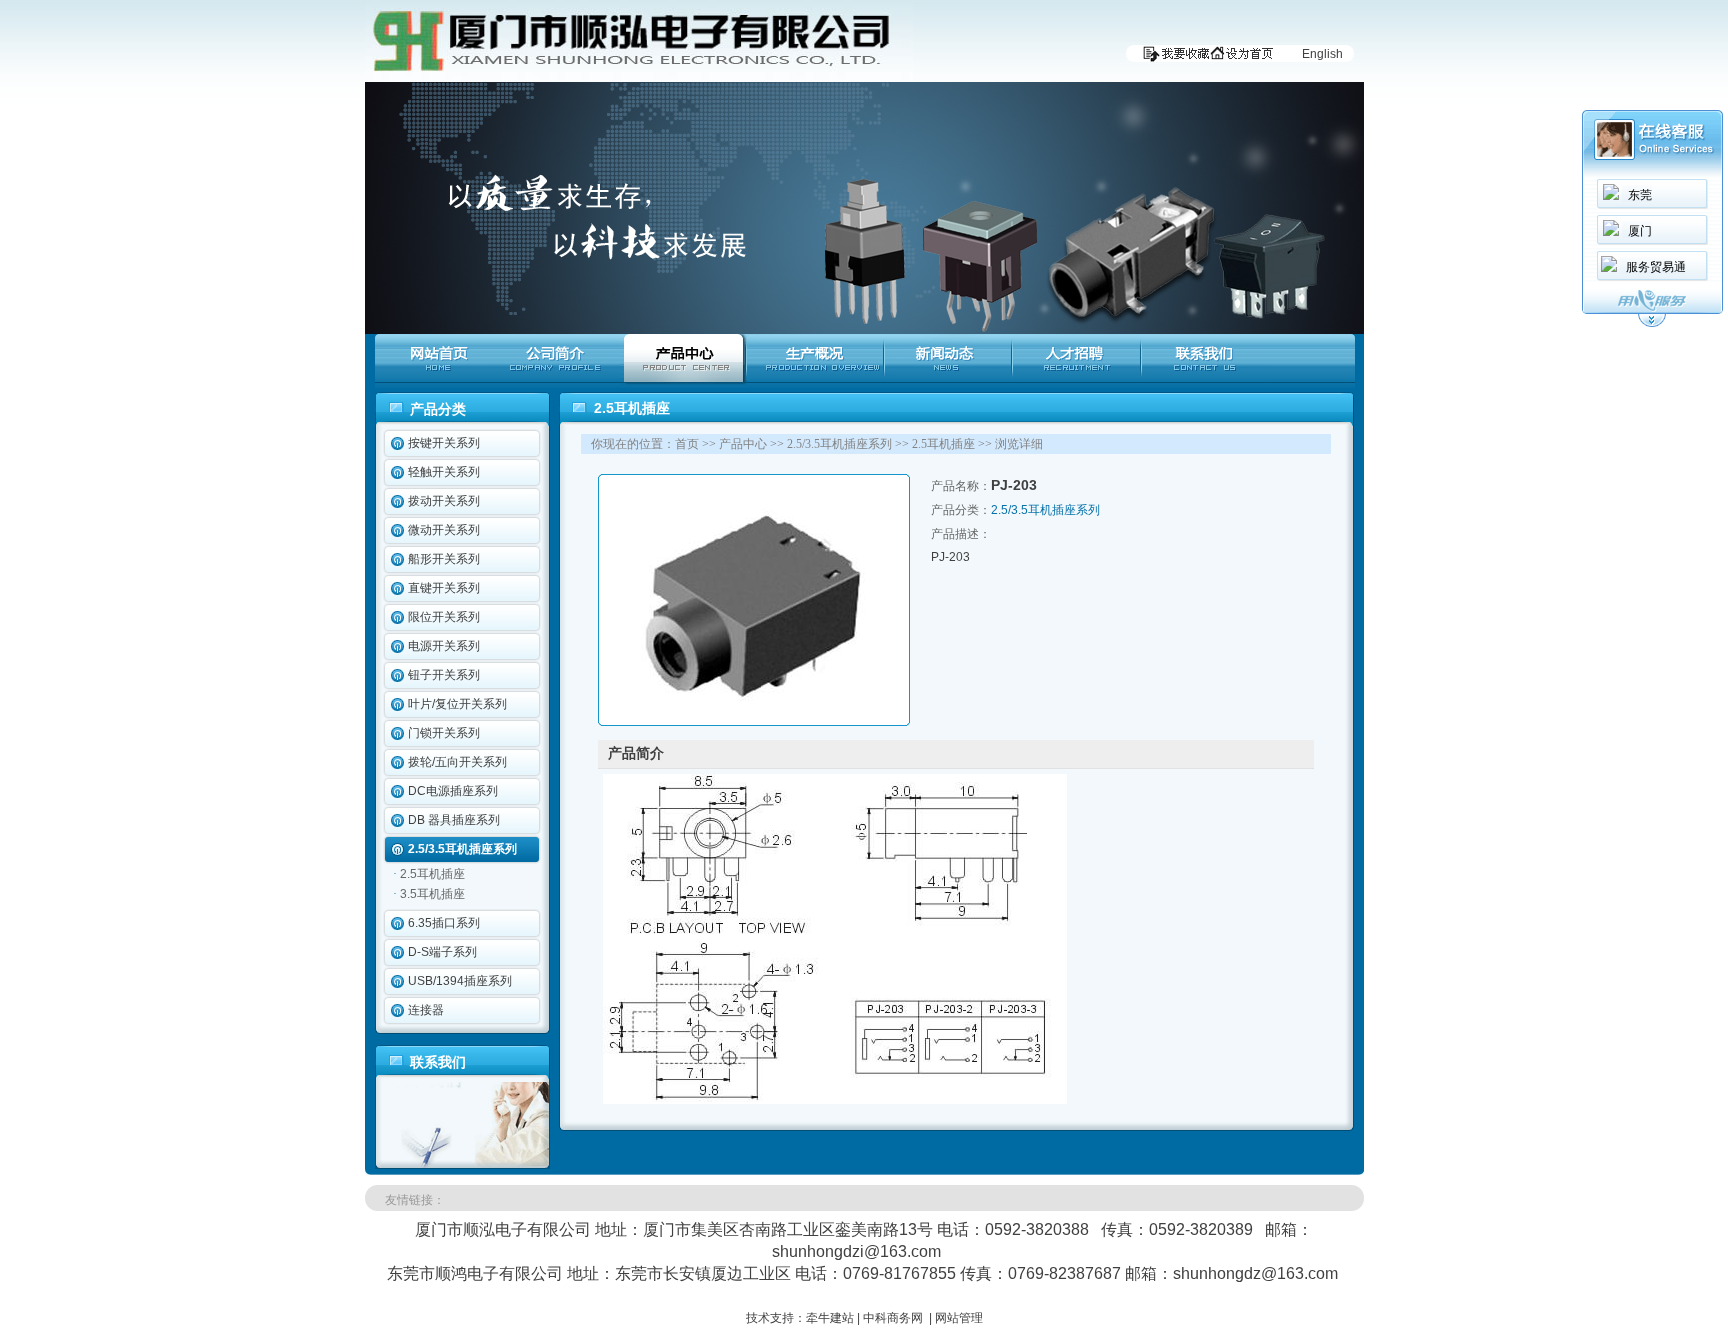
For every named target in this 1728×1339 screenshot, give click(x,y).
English (1322, 54)
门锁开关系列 (444, 733)
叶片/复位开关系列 (457, 704)
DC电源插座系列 (453, 791)
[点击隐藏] (1652, 324)
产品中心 (743, 444)
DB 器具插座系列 (454, 820)
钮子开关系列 (444, 675)
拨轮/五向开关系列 (457, 762)
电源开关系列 (444, 646)
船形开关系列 (444, 559)
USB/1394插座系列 (460, 981)
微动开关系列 (444, 530)
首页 (687, 444)
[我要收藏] (1172, 58)
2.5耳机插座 (432, 874)
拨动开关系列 (444, 501)
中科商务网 (893, 1318)
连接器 (426, 1010)
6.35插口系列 (444, 923)
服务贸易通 (1656, 267)
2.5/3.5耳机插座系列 (462, 849)
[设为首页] (1246, 58)
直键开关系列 (444, 588)
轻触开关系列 (444, 472)
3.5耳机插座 (432, 894)
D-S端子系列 (442, 952)
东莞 (1640, 195)
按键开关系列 (444, 443)
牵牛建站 (830, 1318)
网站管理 (959, 1318)
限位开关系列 (444, 617)
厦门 (1640, 231)
